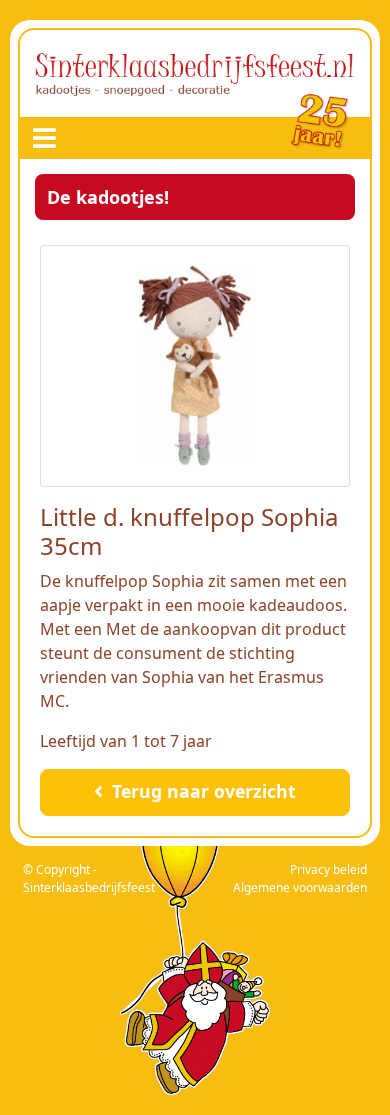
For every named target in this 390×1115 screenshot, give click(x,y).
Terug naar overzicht (201, 791)
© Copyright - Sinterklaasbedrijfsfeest (89, 878)
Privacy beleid (328, 869)
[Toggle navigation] (44, 138)
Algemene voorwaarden (300, 887)
